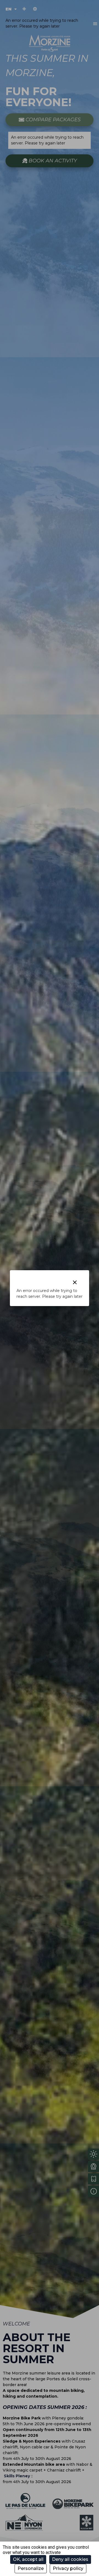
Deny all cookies (70, 2559)
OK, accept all (28, 2559)
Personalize (31, 2568)
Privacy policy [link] (68, 2568)
